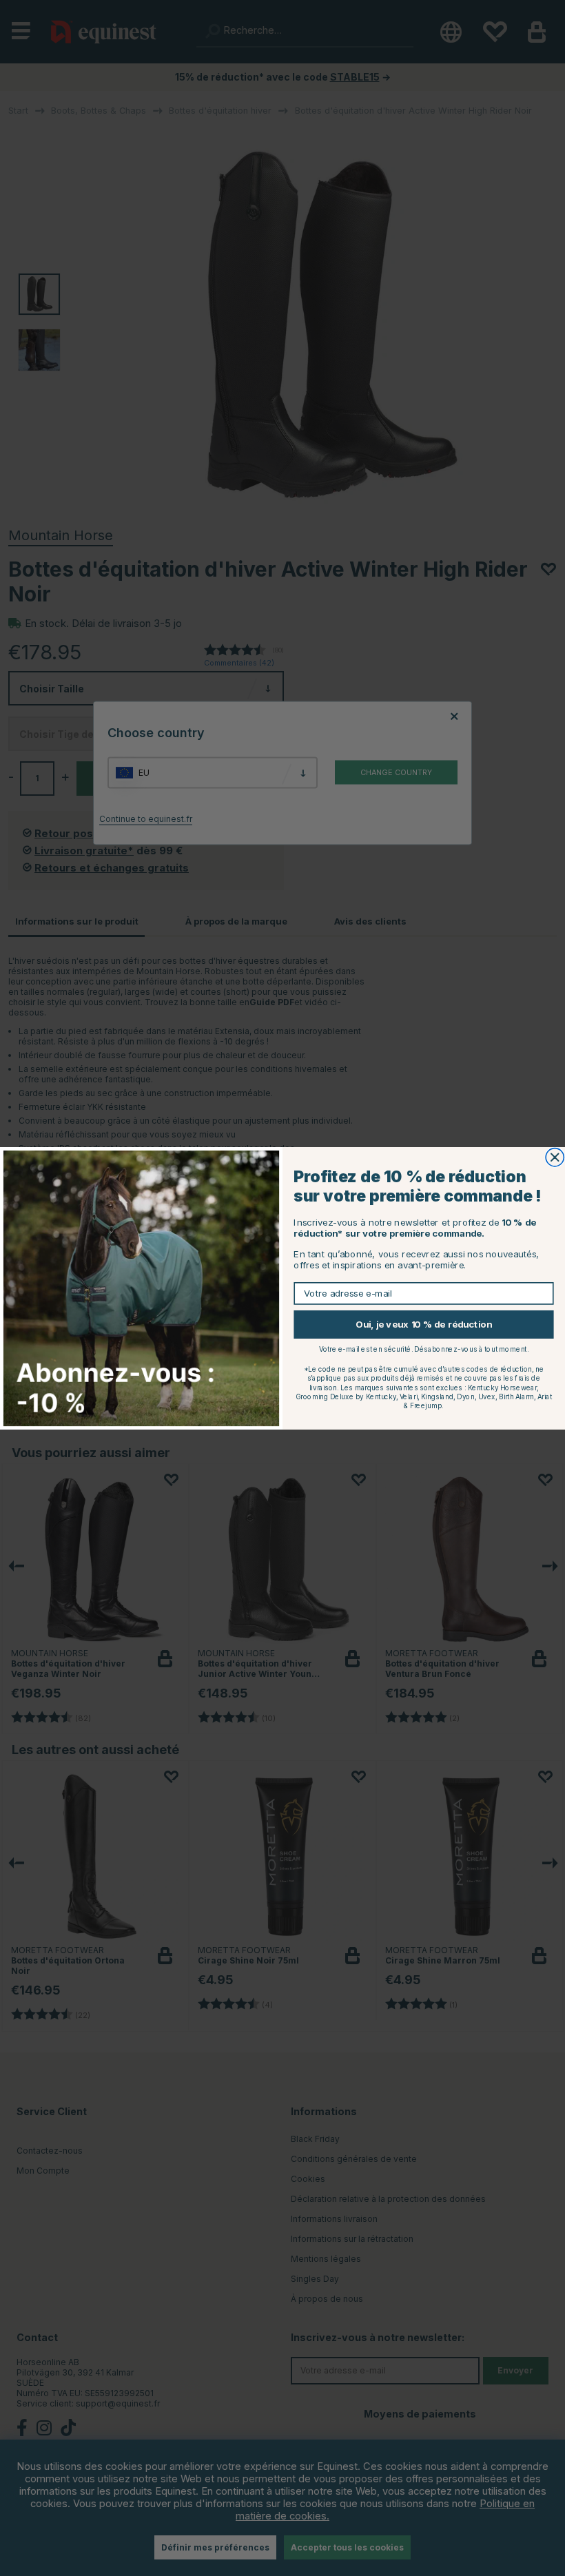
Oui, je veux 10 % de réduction (424, 1324)
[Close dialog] (555, 1157)
